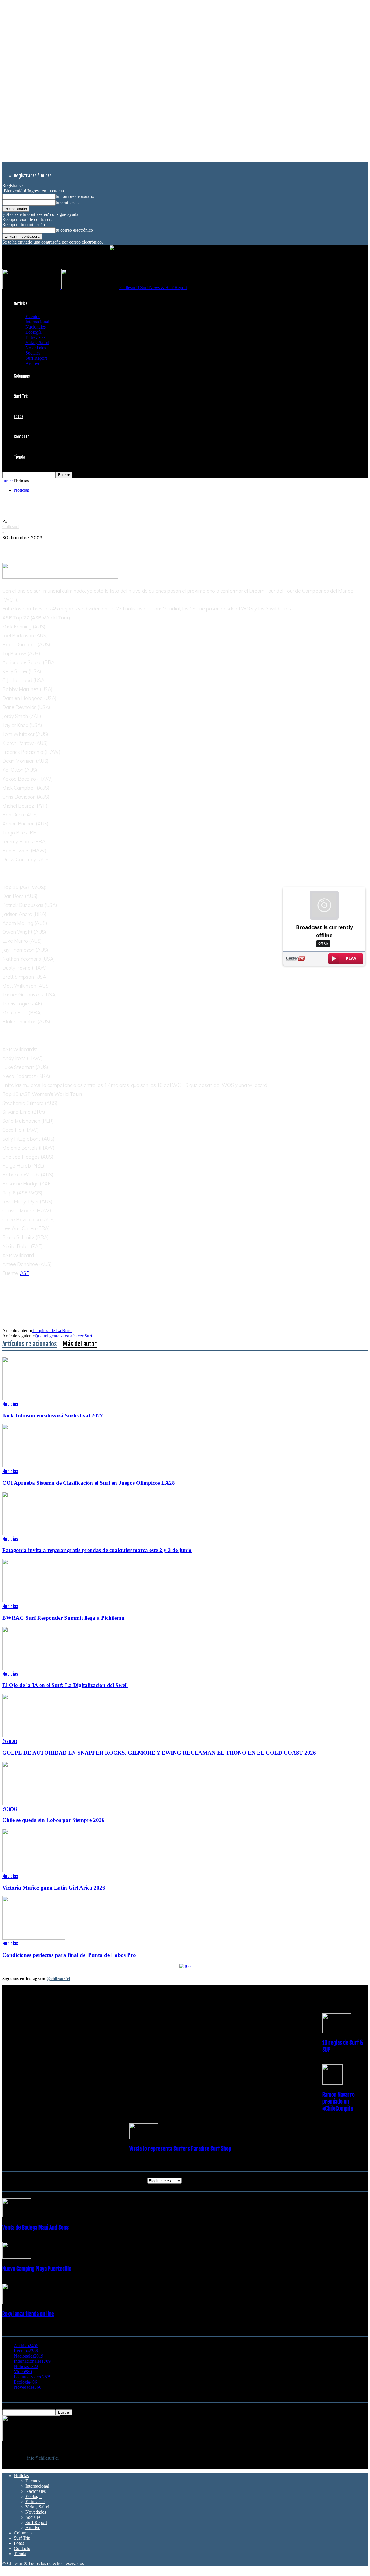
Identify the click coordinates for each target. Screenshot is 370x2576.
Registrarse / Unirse (33, 176)
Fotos (18, 416)
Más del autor (80, 1344)
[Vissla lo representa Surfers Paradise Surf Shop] (144, 2137)
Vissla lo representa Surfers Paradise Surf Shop (180, 2149)
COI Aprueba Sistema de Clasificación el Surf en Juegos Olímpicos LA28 (89, 1483)
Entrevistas (35, 337)
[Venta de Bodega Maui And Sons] (17, 2216)
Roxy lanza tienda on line (28, 2314)
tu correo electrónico (74, 230)
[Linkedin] (74, 546)
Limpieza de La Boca (52, 1331)
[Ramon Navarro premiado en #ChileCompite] (332, 2083)
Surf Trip (21, 396)
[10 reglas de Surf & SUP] (337, 2031)
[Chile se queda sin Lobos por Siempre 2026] (34, 1803)
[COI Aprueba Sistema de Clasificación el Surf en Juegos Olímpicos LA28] (34, 1466)
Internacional (37, 322)
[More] (116, 546)
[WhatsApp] (53, 546)
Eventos (33, 317)
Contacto (22, 437)
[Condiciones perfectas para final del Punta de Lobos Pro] (34, 1938)
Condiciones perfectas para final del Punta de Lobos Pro (69, 1955)
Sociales (33, 353)
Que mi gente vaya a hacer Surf (63, 1336)
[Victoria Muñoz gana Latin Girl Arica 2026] (34, 1871)
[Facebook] (12, 546)
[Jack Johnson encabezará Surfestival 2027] (34, 1399)
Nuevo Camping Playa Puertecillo (37, 2269)
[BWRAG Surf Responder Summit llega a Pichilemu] (34, 1601)
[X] (33, 546)
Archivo (33, 363)
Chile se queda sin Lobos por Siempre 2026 (53, 1820)
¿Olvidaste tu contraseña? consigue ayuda (40, 214)
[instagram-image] (33, 2019)
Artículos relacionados (30, 1344)
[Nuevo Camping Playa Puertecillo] (17, 2257)
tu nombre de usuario (75, 196)
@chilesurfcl (58, 1979)
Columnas (22, 376)
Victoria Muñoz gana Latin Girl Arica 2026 (54, 1888)
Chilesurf (11, 527)
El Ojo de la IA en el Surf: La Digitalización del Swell (65, 1685)
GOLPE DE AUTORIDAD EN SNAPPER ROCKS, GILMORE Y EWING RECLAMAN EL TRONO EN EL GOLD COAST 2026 (159, 1753)
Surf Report (36, 358)
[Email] (95, 546)
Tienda (20, 457)
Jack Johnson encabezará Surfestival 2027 (53, 1416)
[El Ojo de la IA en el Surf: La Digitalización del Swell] (34, 1668)
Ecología (34, 332)
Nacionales (36, 327)
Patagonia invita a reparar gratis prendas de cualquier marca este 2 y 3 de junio (97, 1550)
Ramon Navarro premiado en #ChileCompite (338, 2102)
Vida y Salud (37, 343)
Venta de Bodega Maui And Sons (35, 2228)
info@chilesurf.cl (43, 2458)
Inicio (8, 480)
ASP (25, 1273)
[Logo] (32, 288)
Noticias (21, 304)
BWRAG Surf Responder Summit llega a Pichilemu (63, 1618)
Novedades (36, 348)
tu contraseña (68, 202)
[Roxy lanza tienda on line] (14, 2302)
